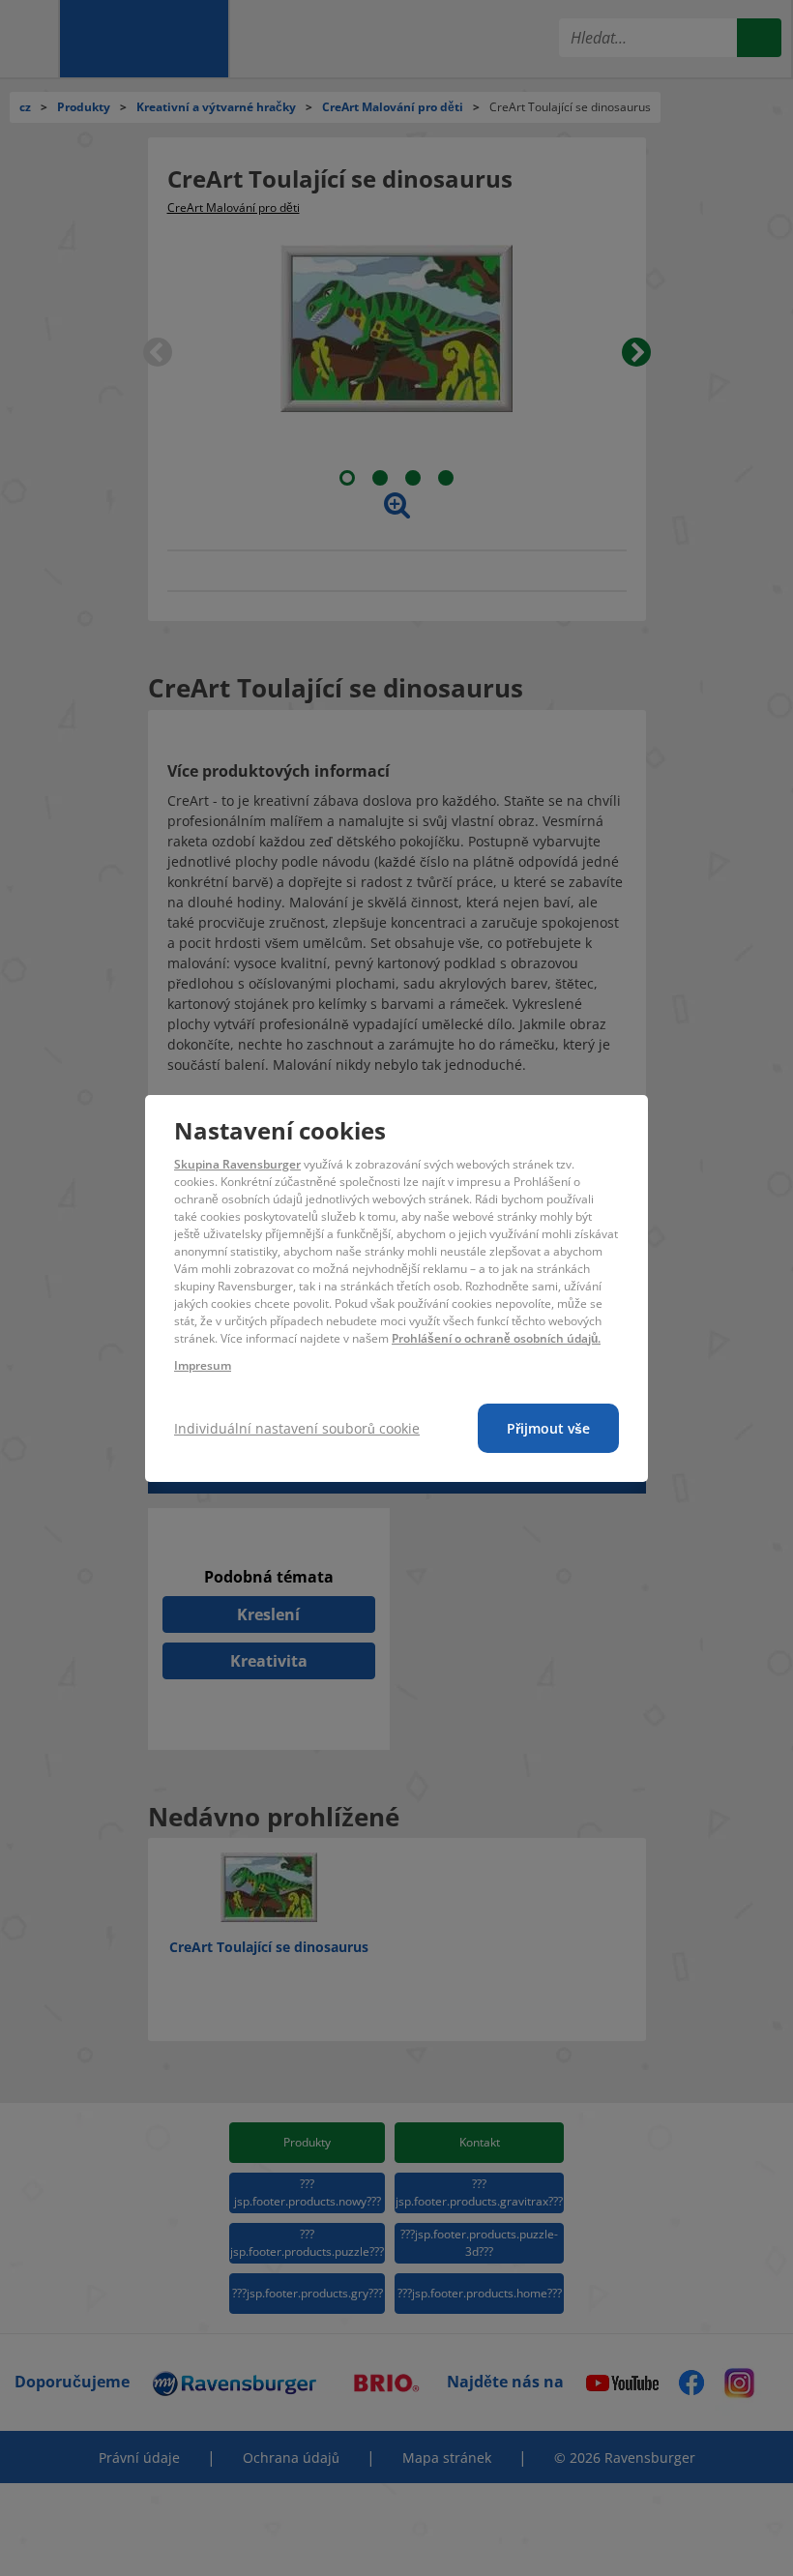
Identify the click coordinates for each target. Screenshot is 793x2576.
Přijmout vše (548, 1428)
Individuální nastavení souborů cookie (297, 1428)
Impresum (203, 1365)
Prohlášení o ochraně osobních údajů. (496, 1338)
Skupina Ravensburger (237, 1164)
